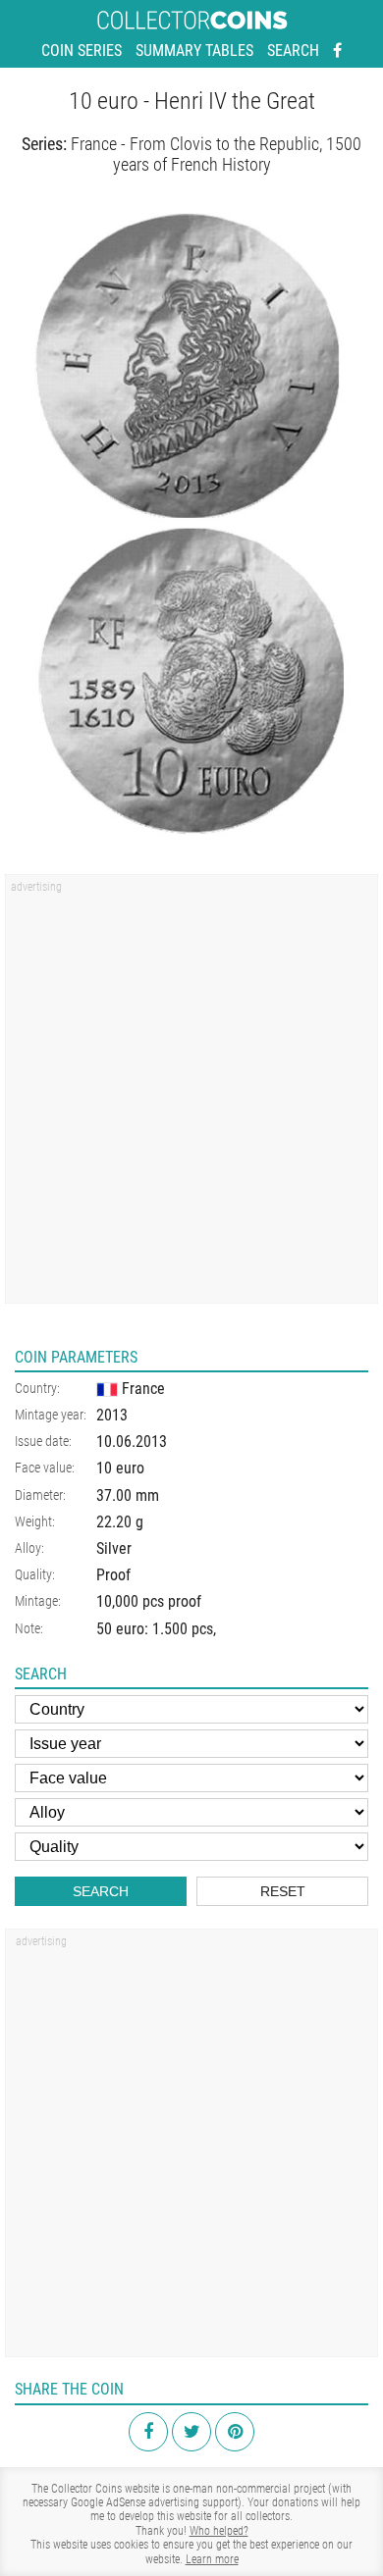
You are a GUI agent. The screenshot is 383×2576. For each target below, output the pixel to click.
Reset (283, 1891)
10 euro (120, 1468)
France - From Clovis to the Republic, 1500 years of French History (216, 155)
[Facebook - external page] (337, 51)
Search (293, 51)
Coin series (82, 51)
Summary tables (194, 51)
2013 (112, 1415)
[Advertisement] (191, 1096)
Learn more (212, 2559)
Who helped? (219, 2531)
